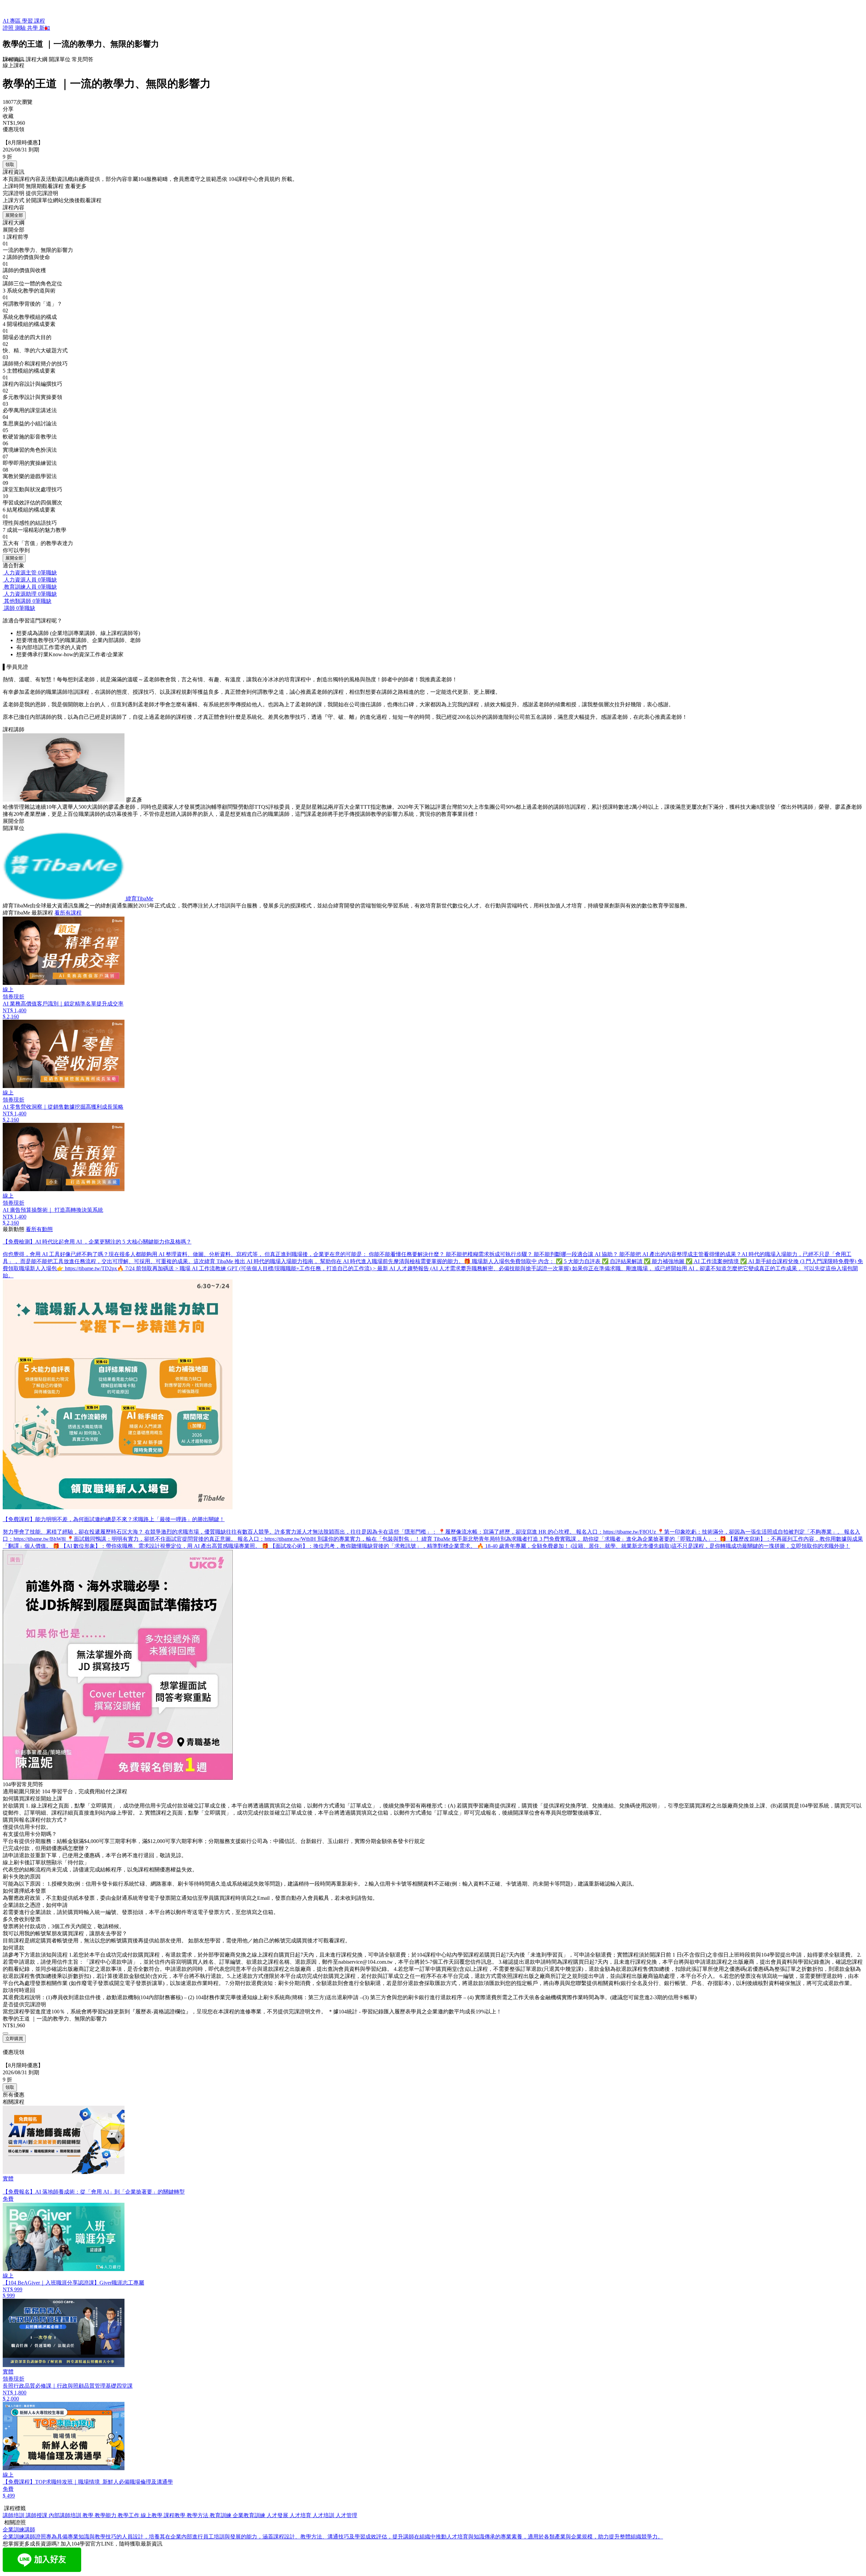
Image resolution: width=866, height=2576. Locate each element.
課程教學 (175, 2515)
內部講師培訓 (66, 2515)
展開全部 (14, 215)
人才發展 (278, 2515)
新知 (45, 28)
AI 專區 (12, 21)
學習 (28, 21)
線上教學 (152, 2515)
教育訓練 (221, 2515)
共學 (33, 28)
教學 (89, 2515)
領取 (10, 164)
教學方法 (198, 2515)
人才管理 (346, 2515)
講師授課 (37, 2515)
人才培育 (301, 2515)
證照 (9, 28)
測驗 (21, 28)
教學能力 (106, 2515)
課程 (40, 21)
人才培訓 (324, 2515)
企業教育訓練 (250, 2515)
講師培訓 (14, 2515)
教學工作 (129, 2515)
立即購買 (14, 2039)
